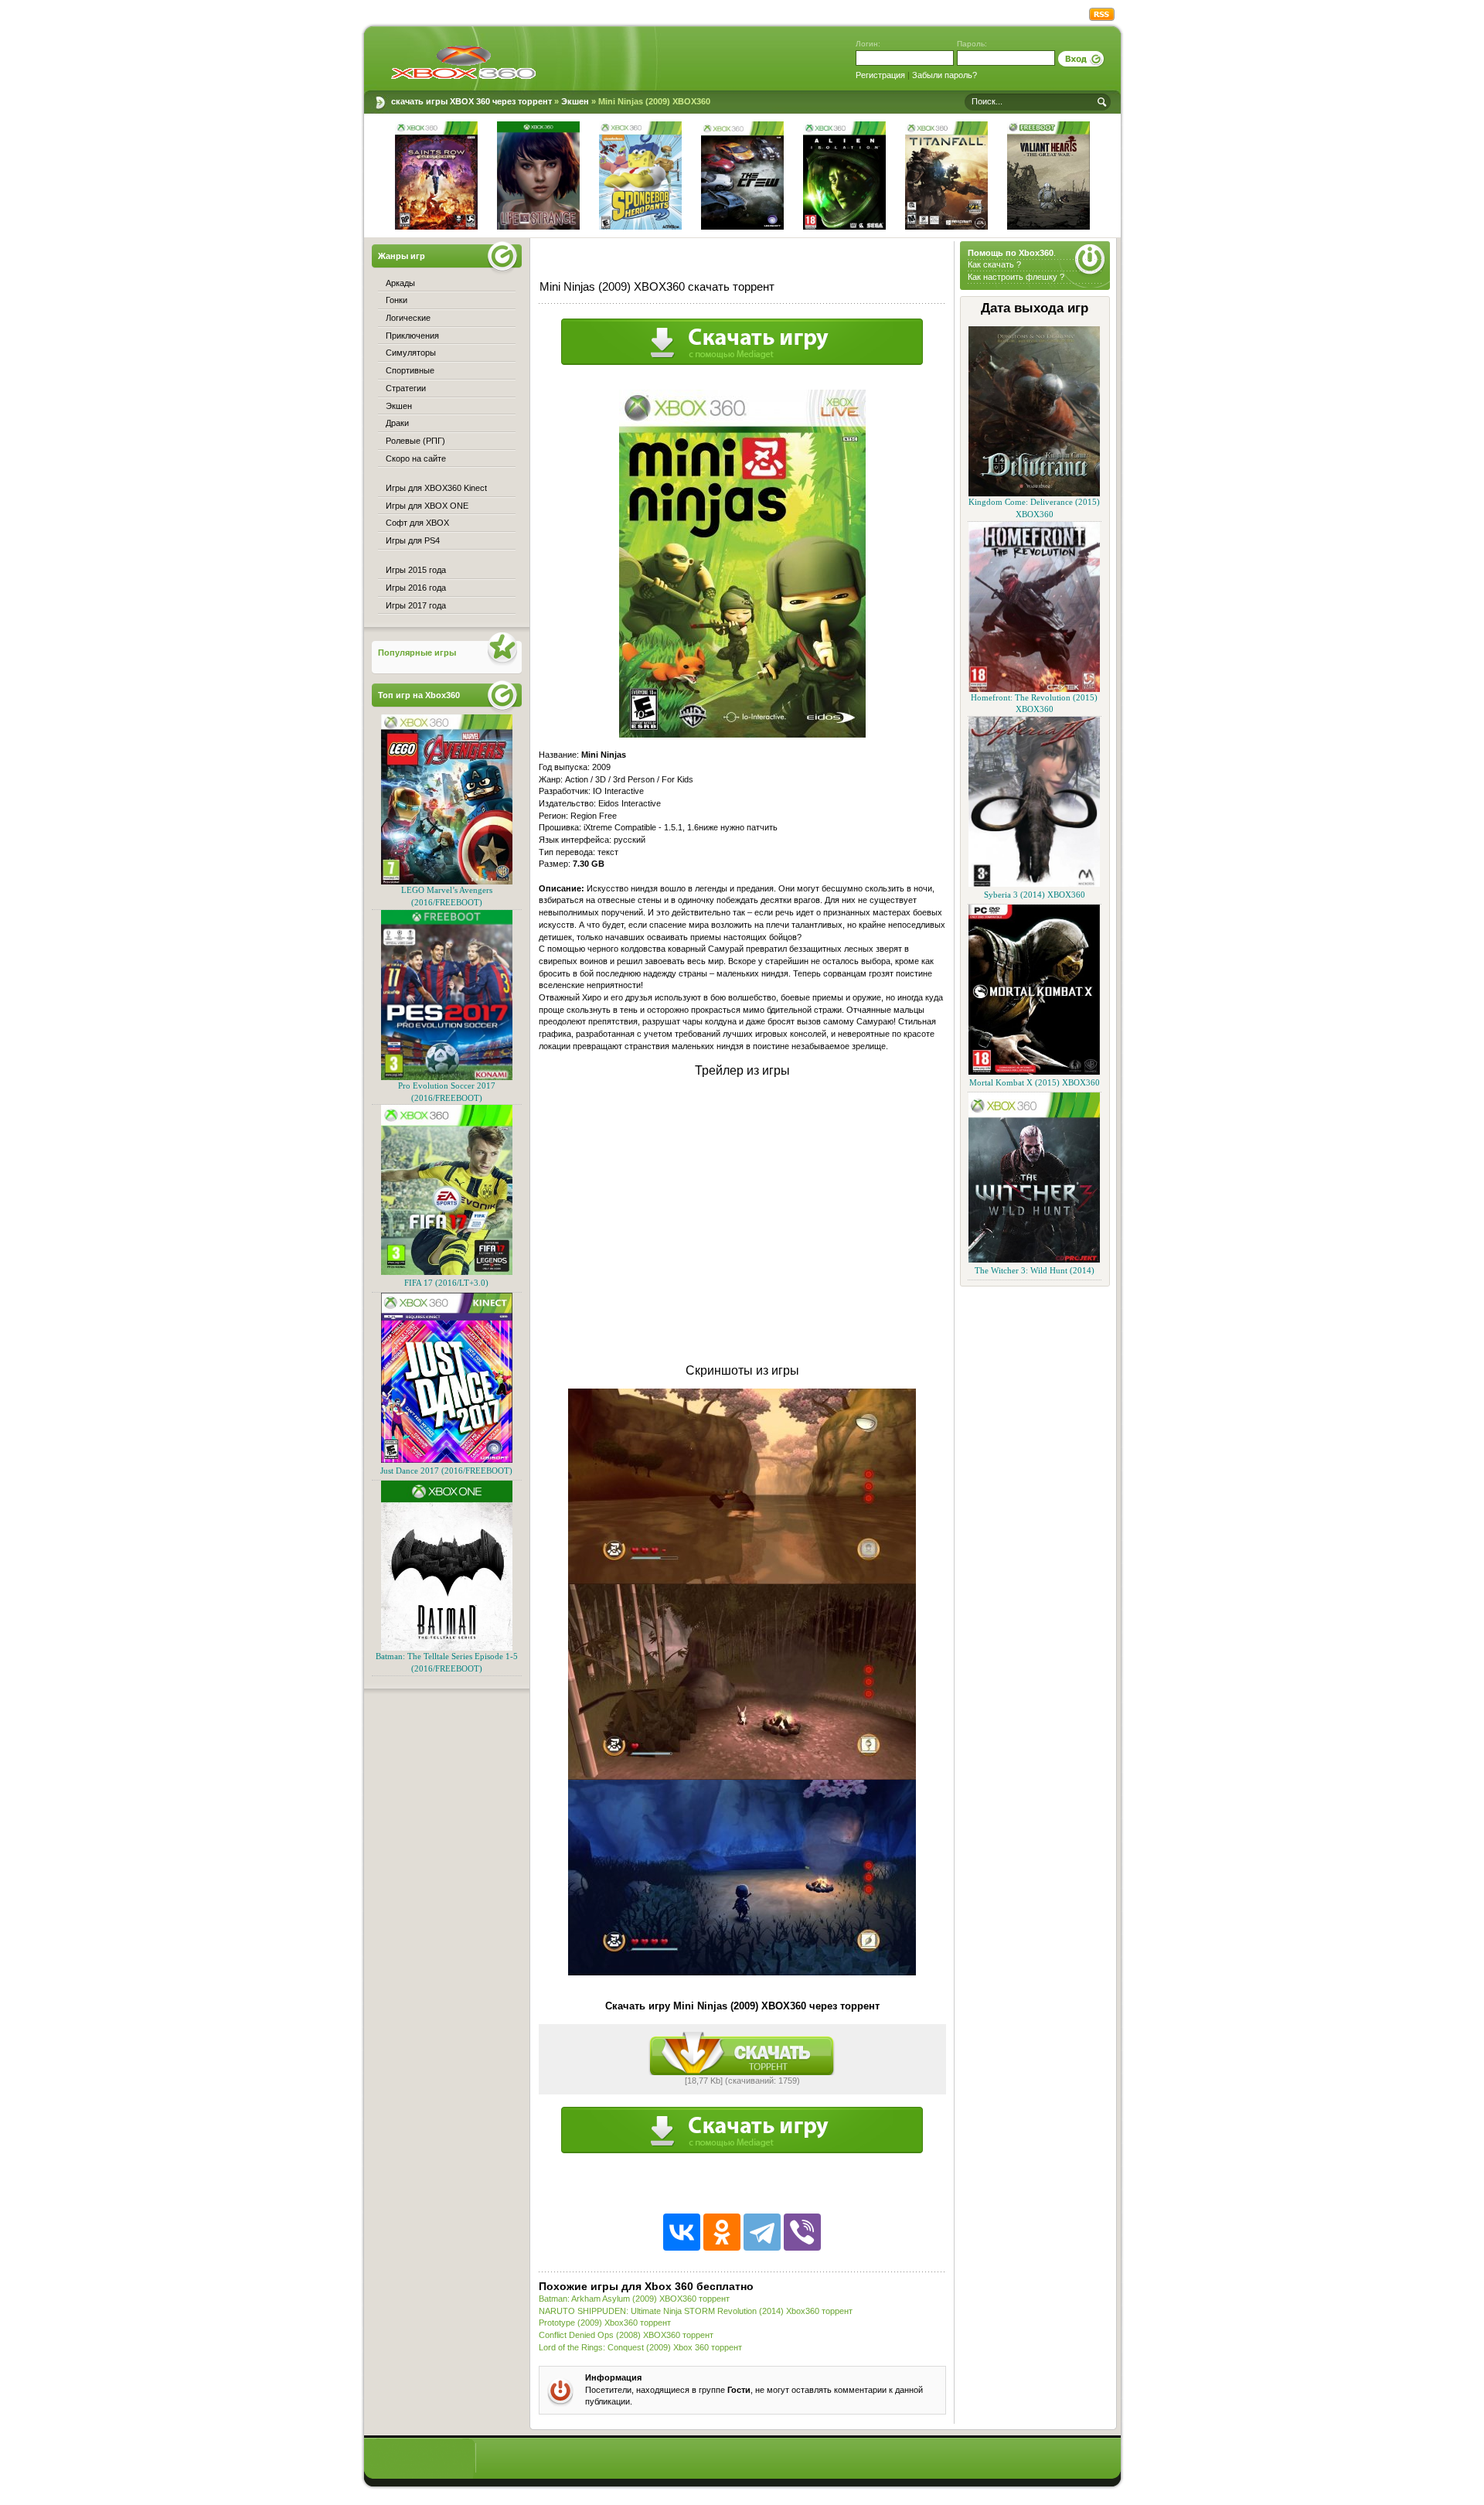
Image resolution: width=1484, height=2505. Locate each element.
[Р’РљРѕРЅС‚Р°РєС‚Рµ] (682, 2232)
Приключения (412, 336)
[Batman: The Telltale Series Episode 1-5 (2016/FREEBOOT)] (447, 1648)
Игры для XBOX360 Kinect (436, 488)
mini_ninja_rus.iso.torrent (742, 2053)
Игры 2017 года (416, 605)
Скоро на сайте (416, 458)
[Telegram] (762, 2232)
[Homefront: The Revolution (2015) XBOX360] (1034, 689)
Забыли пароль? (945, 75)
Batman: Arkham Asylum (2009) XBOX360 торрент (634, 2299)
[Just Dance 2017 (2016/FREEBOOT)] (447, 1460)
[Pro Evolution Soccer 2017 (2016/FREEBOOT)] (447, 1077)
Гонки (397, 300)
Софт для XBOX (417, 523)
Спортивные (410, 370)
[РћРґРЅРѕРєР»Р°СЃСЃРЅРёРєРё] (722, 2232)
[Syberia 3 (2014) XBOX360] (1034, 884)
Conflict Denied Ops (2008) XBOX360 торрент (626, 2335)
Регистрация (880, 75)
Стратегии (406, 388)
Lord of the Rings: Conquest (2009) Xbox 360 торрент (640, 2347)
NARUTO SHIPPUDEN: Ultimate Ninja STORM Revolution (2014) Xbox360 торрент (696, 2311)
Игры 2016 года (416, 588)
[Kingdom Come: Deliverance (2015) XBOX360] (1034, 494)
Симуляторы (411, 353)
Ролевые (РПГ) (415, 441)
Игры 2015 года (416, 570)
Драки (397, 423)
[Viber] (802, 2232)
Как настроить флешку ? (1016, 277)
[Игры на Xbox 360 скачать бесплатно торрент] (463, 62)
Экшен (399, 406)
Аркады (400, 283)
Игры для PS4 (413, 540)
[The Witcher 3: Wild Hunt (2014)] (1034, 1260)
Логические (408, 318)
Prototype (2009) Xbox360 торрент (605, 2323)
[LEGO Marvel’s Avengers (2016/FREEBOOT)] (447, 882)
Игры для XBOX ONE (427, 506)
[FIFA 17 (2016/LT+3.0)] (447, 1272)
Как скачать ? (994, 264)
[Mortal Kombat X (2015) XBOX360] (1034, 1072)
